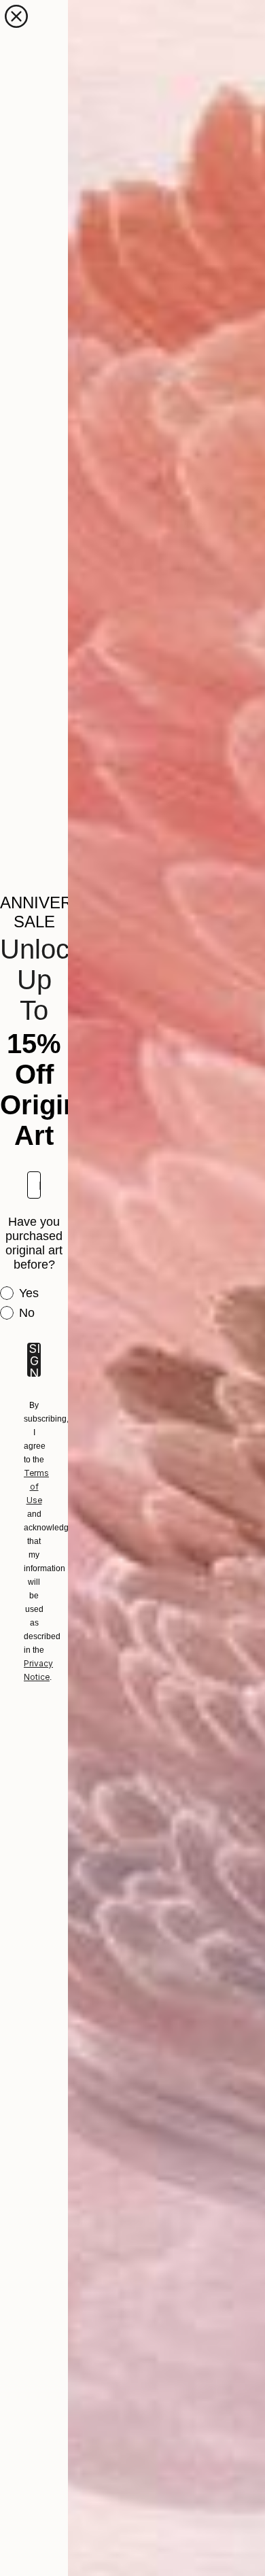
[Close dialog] (16, 16)
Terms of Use (36, 1487)
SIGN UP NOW (34, 1360)
